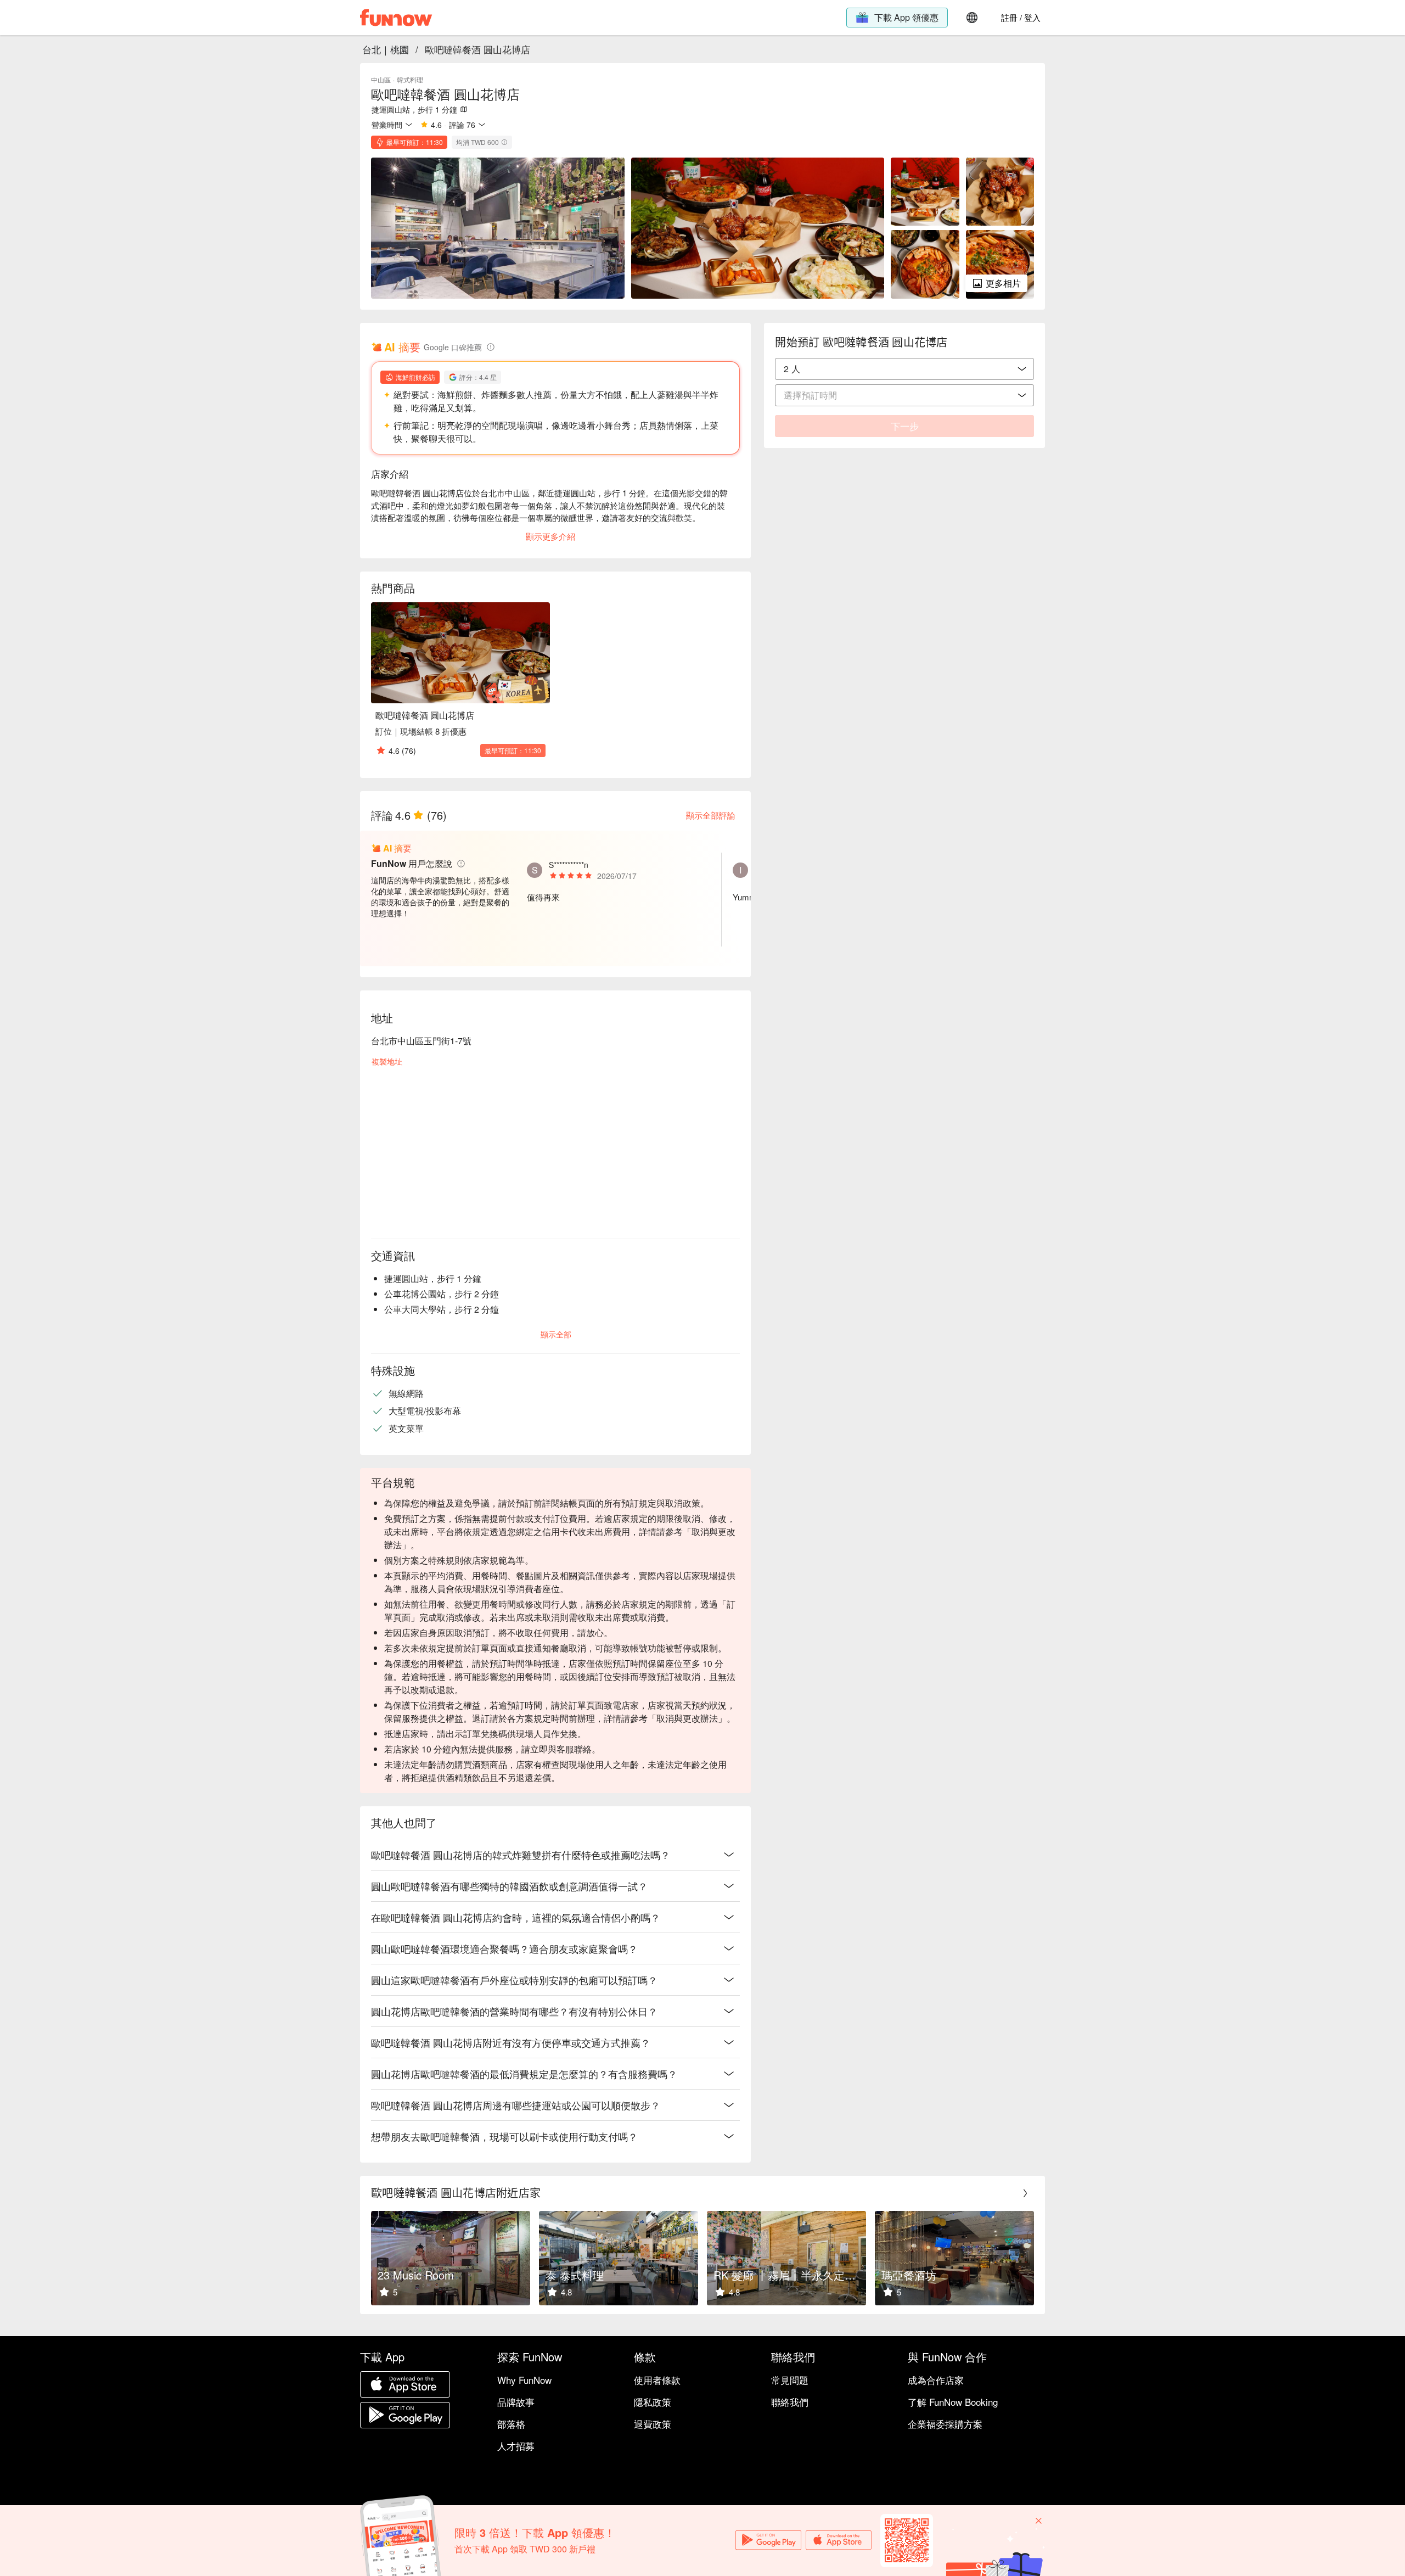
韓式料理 (410, 79)
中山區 (381, 79)
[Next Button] (1025, 2193)
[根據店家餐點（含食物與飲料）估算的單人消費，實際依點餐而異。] (504, 142)
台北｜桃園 (386, 49)
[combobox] (904, 369)
